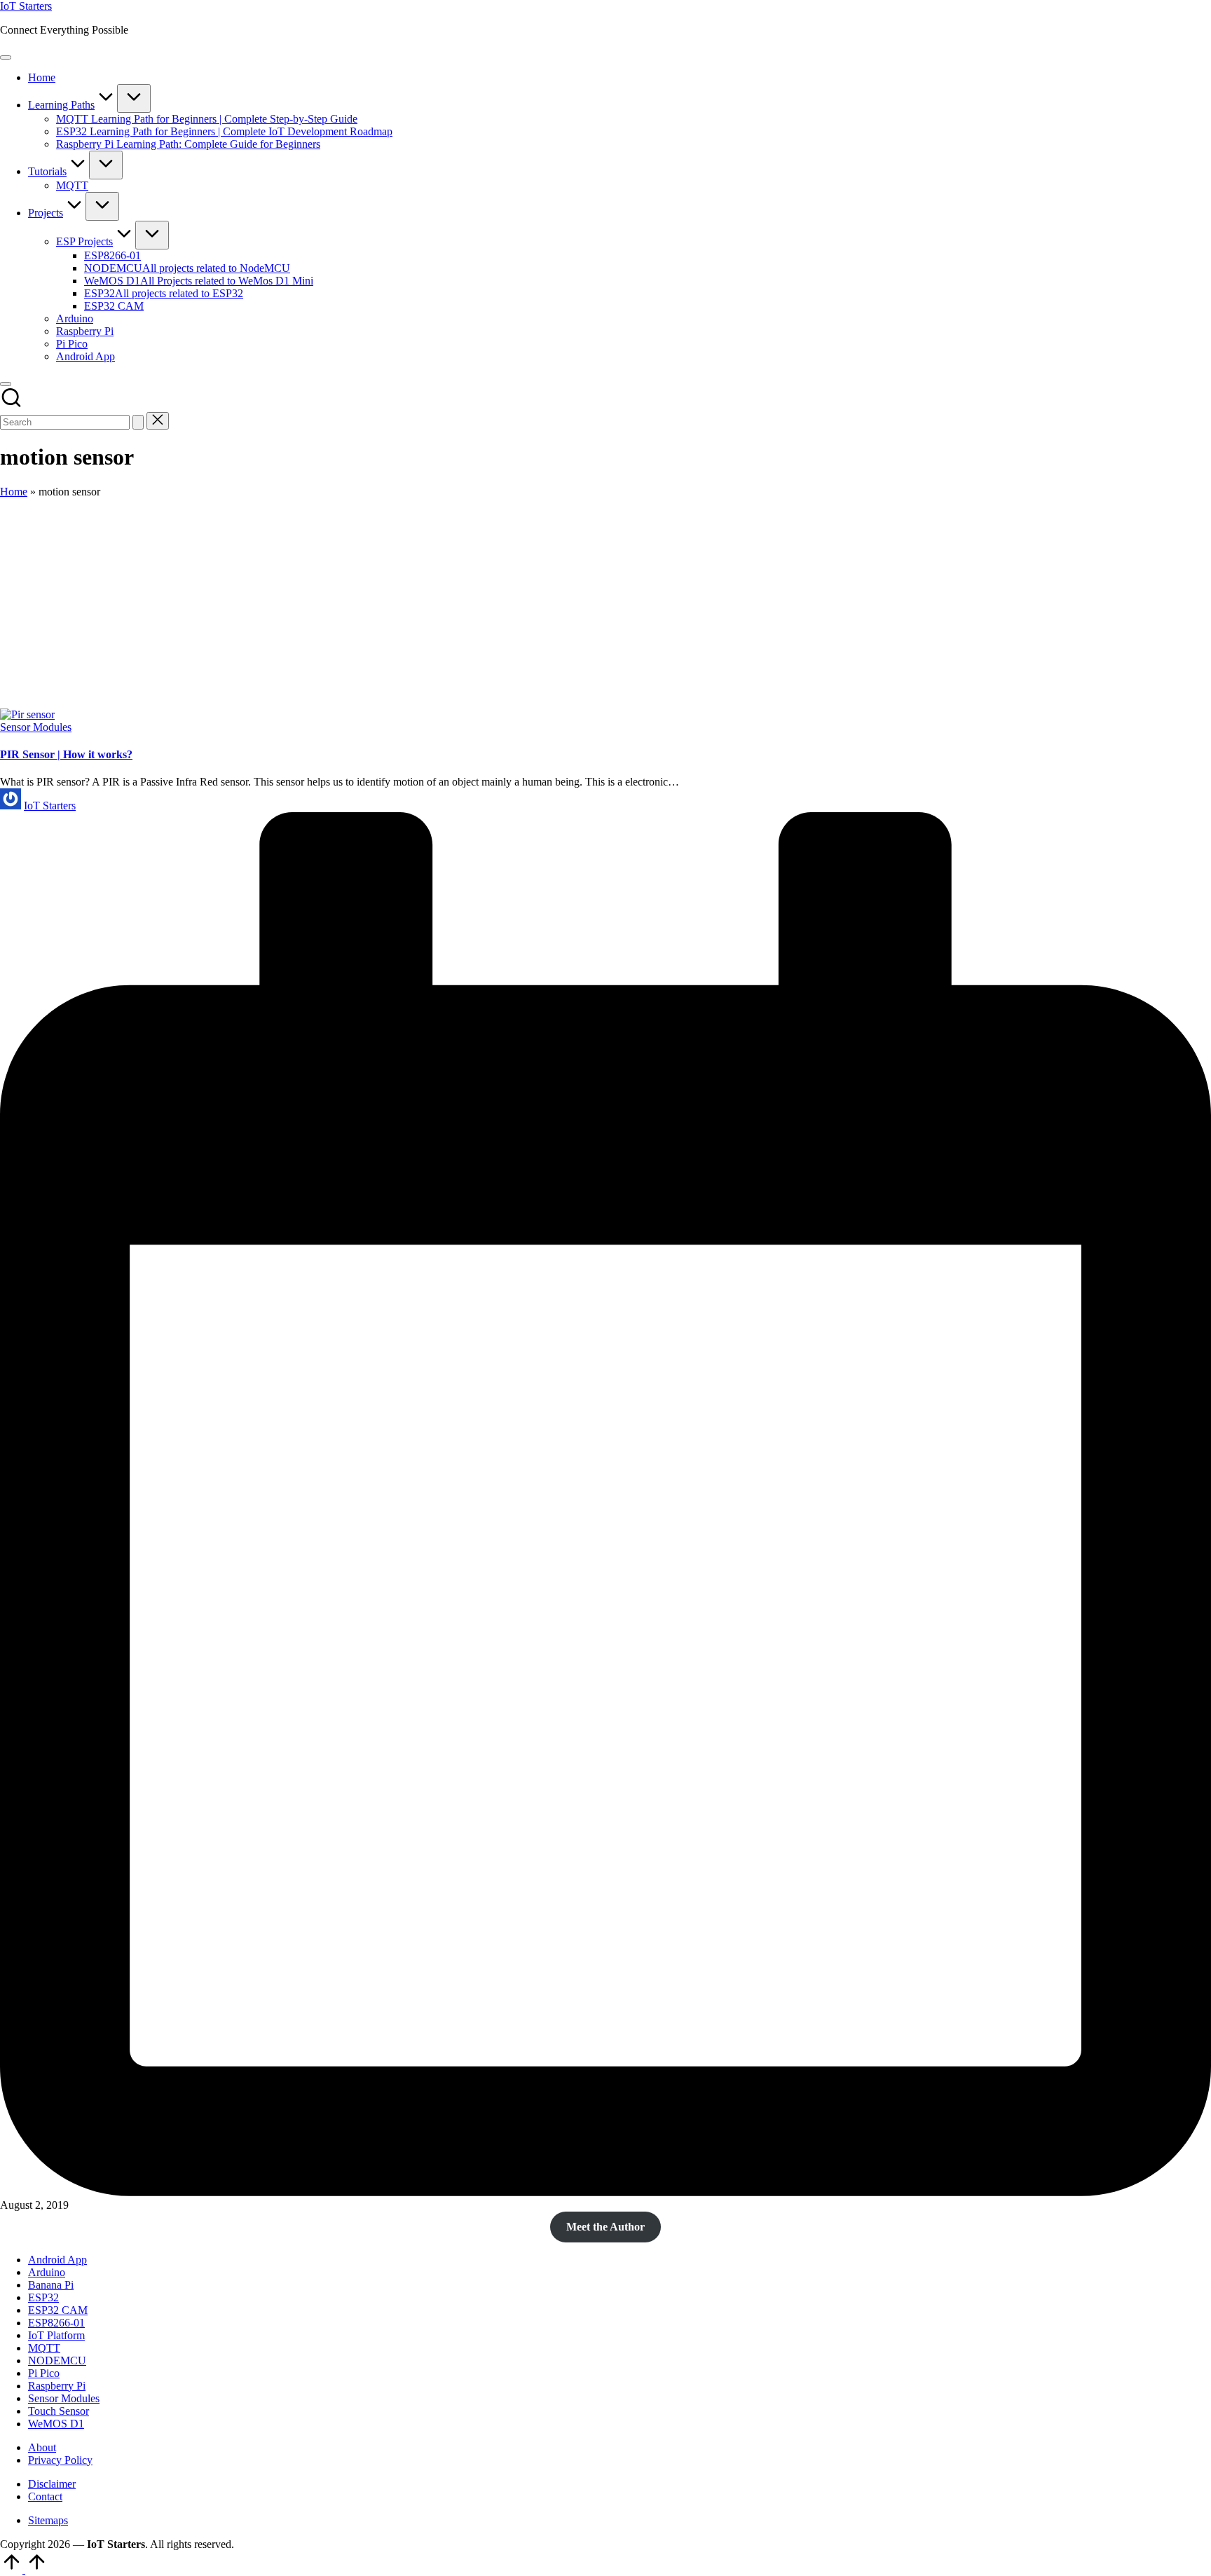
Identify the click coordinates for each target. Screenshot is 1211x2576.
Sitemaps (48, 2520)
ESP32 (43, 2297)
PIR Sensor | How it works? (66, 754)
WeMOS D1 (56, 2424)
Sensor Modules (36, 727)
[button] (138, 422)
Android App (57, 2260)
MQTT (44, 2348)
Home (14, 492)
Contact (45, 2496)
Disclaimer (52, 2484)
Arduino (47, 2272)
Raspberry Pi (57, 2386)
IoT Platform (56, 2335)
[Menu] (6, 57)
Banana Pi (51, 2285)
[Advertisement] (605, 603)
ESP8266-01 (56, 2323)
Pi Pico (44, 2373)
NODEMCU (57, 2361)
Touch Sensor (59, 2411)
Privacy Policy (60, 2460)
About (42, 2447)
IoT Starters (26, 6)
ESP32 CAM (58, 2310)
